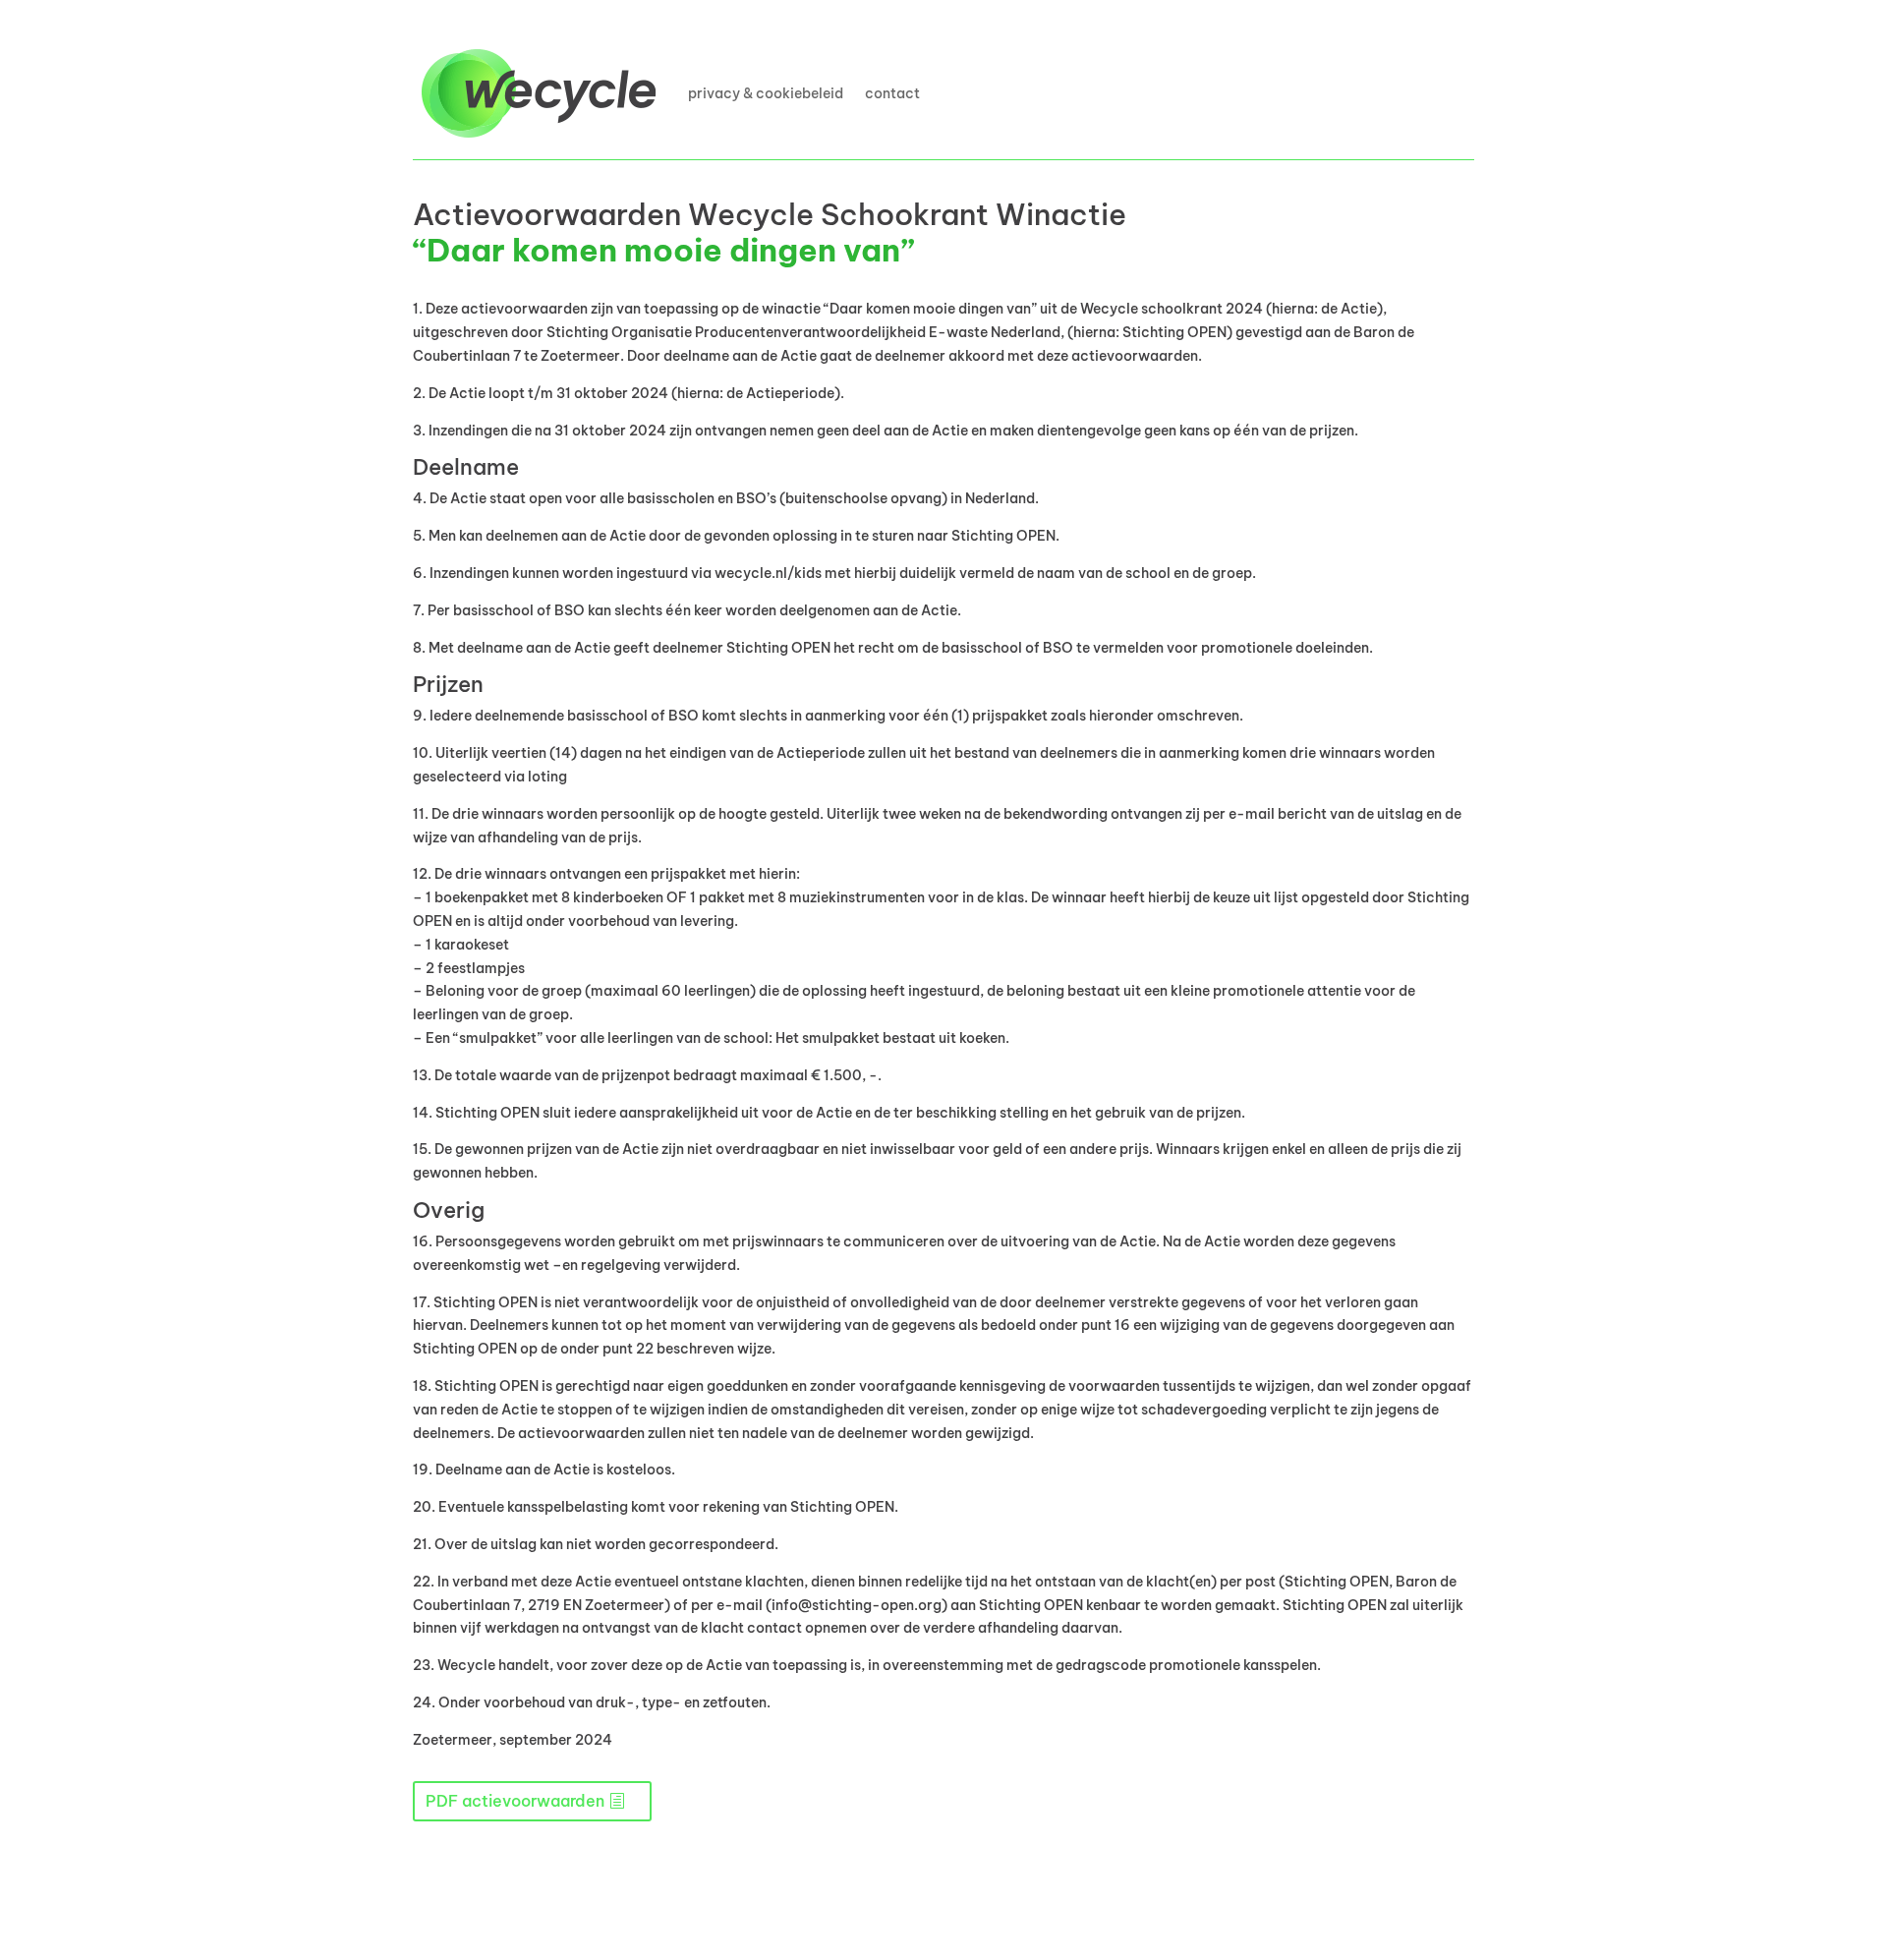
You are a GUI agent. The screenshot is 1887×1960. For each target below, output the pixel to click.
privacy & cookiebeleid (766, 93)
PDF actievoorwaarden (515, 1801)
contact (892, 93)
